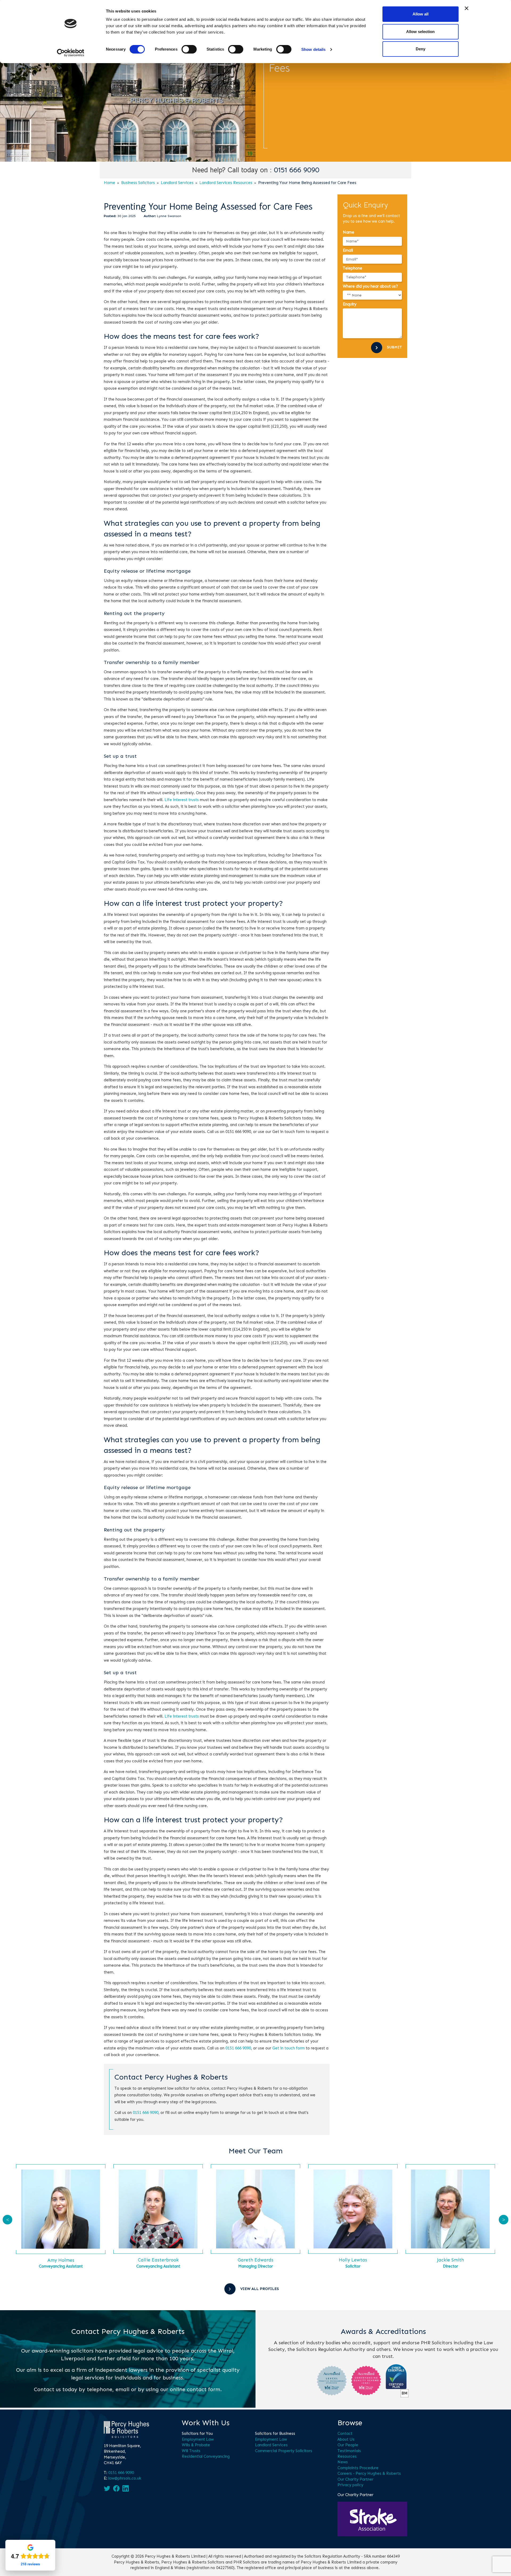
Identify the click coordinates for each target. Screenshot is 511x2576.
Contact (345, 2434)
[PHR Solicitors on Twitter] (107, 2488)
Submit (394, 347)
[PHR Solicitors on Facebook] (116, 2488)
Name (349, 232)
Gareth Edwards (256, 2260)
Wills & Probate (196, 2445)
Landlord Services (177, 183)
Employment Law (198, 2439)
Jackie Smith (450, 2260)
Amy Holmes (61, 2260)
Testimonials (349, 2451)
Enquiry (350, 304)
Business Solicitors (138, 183)
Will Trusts (191, 2451)
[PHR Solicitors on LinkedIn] (126, 2488)
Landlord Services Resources (226, 183)
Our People (348, 2445)
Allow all (421, 14)
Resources (347, 2456)
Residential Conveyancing (206, 2456)
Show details (313, 49)
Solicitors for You (197, 2434)
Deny (421, 49)
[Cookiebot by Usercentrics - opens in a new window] (71, 53)
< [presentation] (8, 2220)
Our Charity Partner (355, 2479)
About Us (346, 2439)
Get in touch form (289, 2048)
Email (348, 250)
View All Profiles (260, 2289)
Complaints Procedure (358, 2468)
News (343, 2462)
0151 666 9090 (297, 170)
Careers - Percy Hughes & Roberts (369, 2473)
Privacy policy (350, 2485)
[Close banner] (467, 8)
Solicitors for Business (275, 2434)
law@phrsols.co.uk (125, 2478)
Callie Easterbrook (158, 2260)
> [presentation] (504, 2220)
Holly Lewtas (353, 2260)
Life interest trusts (182, 800)
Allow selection (420, 32)
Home (110, 183)
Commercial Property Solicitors (284, 2451)
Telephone (353, 268)
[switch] (189, 49)
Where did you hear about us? (370, 286)
